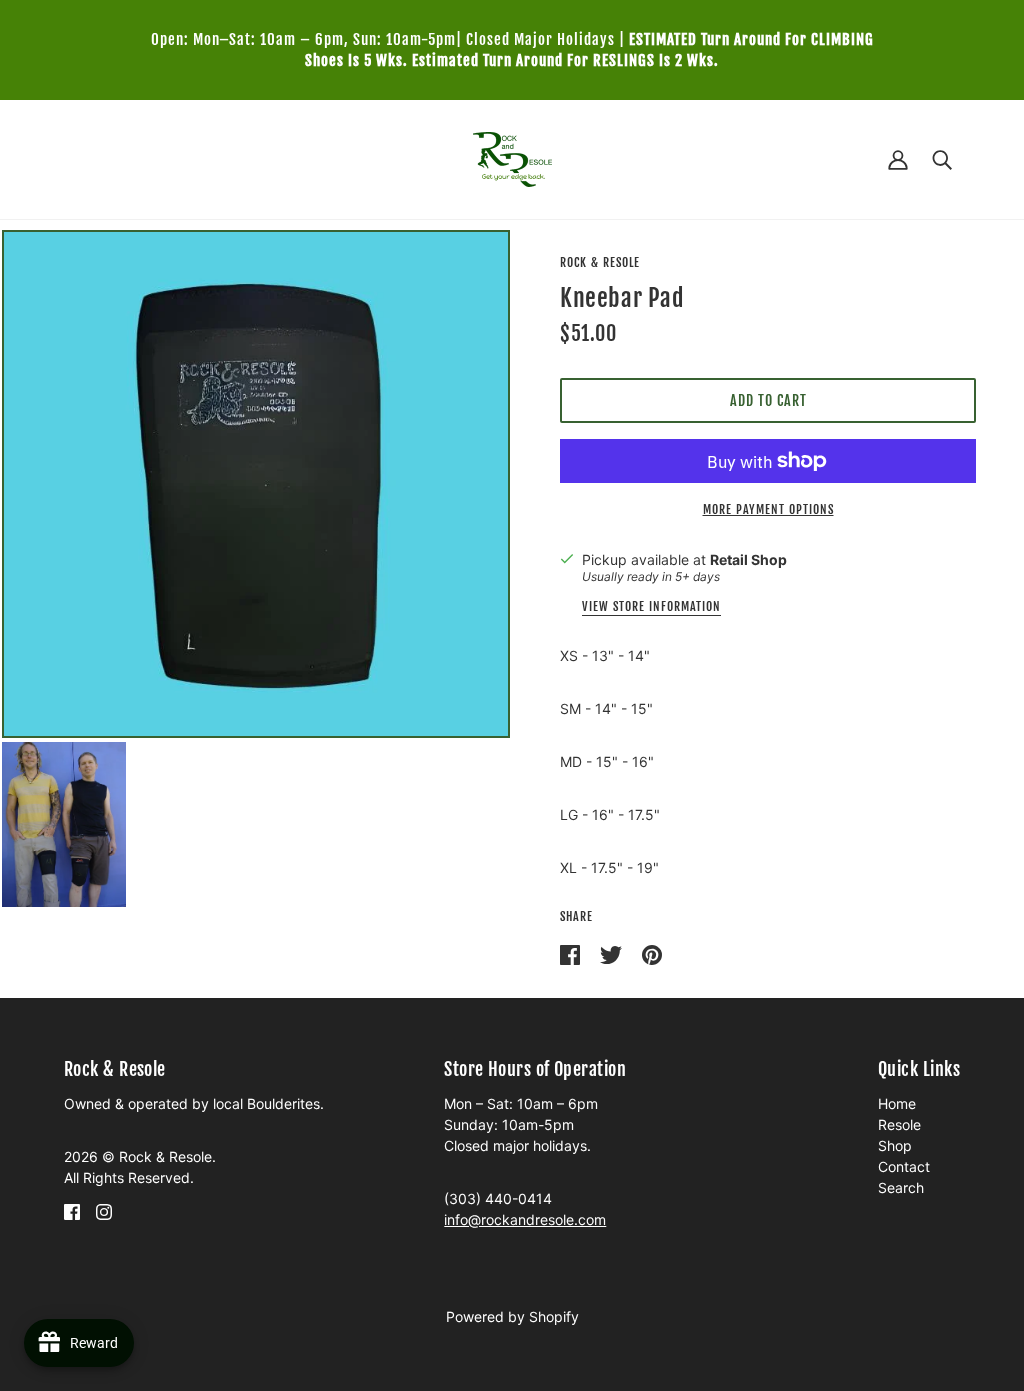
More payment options (768, 509)
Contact (904, 1166)
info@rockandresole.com (525, 1219)
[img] (72, 1210)
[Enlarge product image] (256, 484)
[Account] (898, 159)
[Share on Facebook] (572, 953)
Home (897, 1103)
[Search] (942, 159)
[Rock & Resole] (512, 157)
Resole (899, 1124)
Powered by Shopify (512, 1316)
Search (901, 1187)
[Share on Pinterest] (652, 953)
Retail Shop (748, 559)
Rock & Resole (600, 262)
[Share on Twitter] (613, 953)
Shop (895, 1145)
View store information (651, 607)
